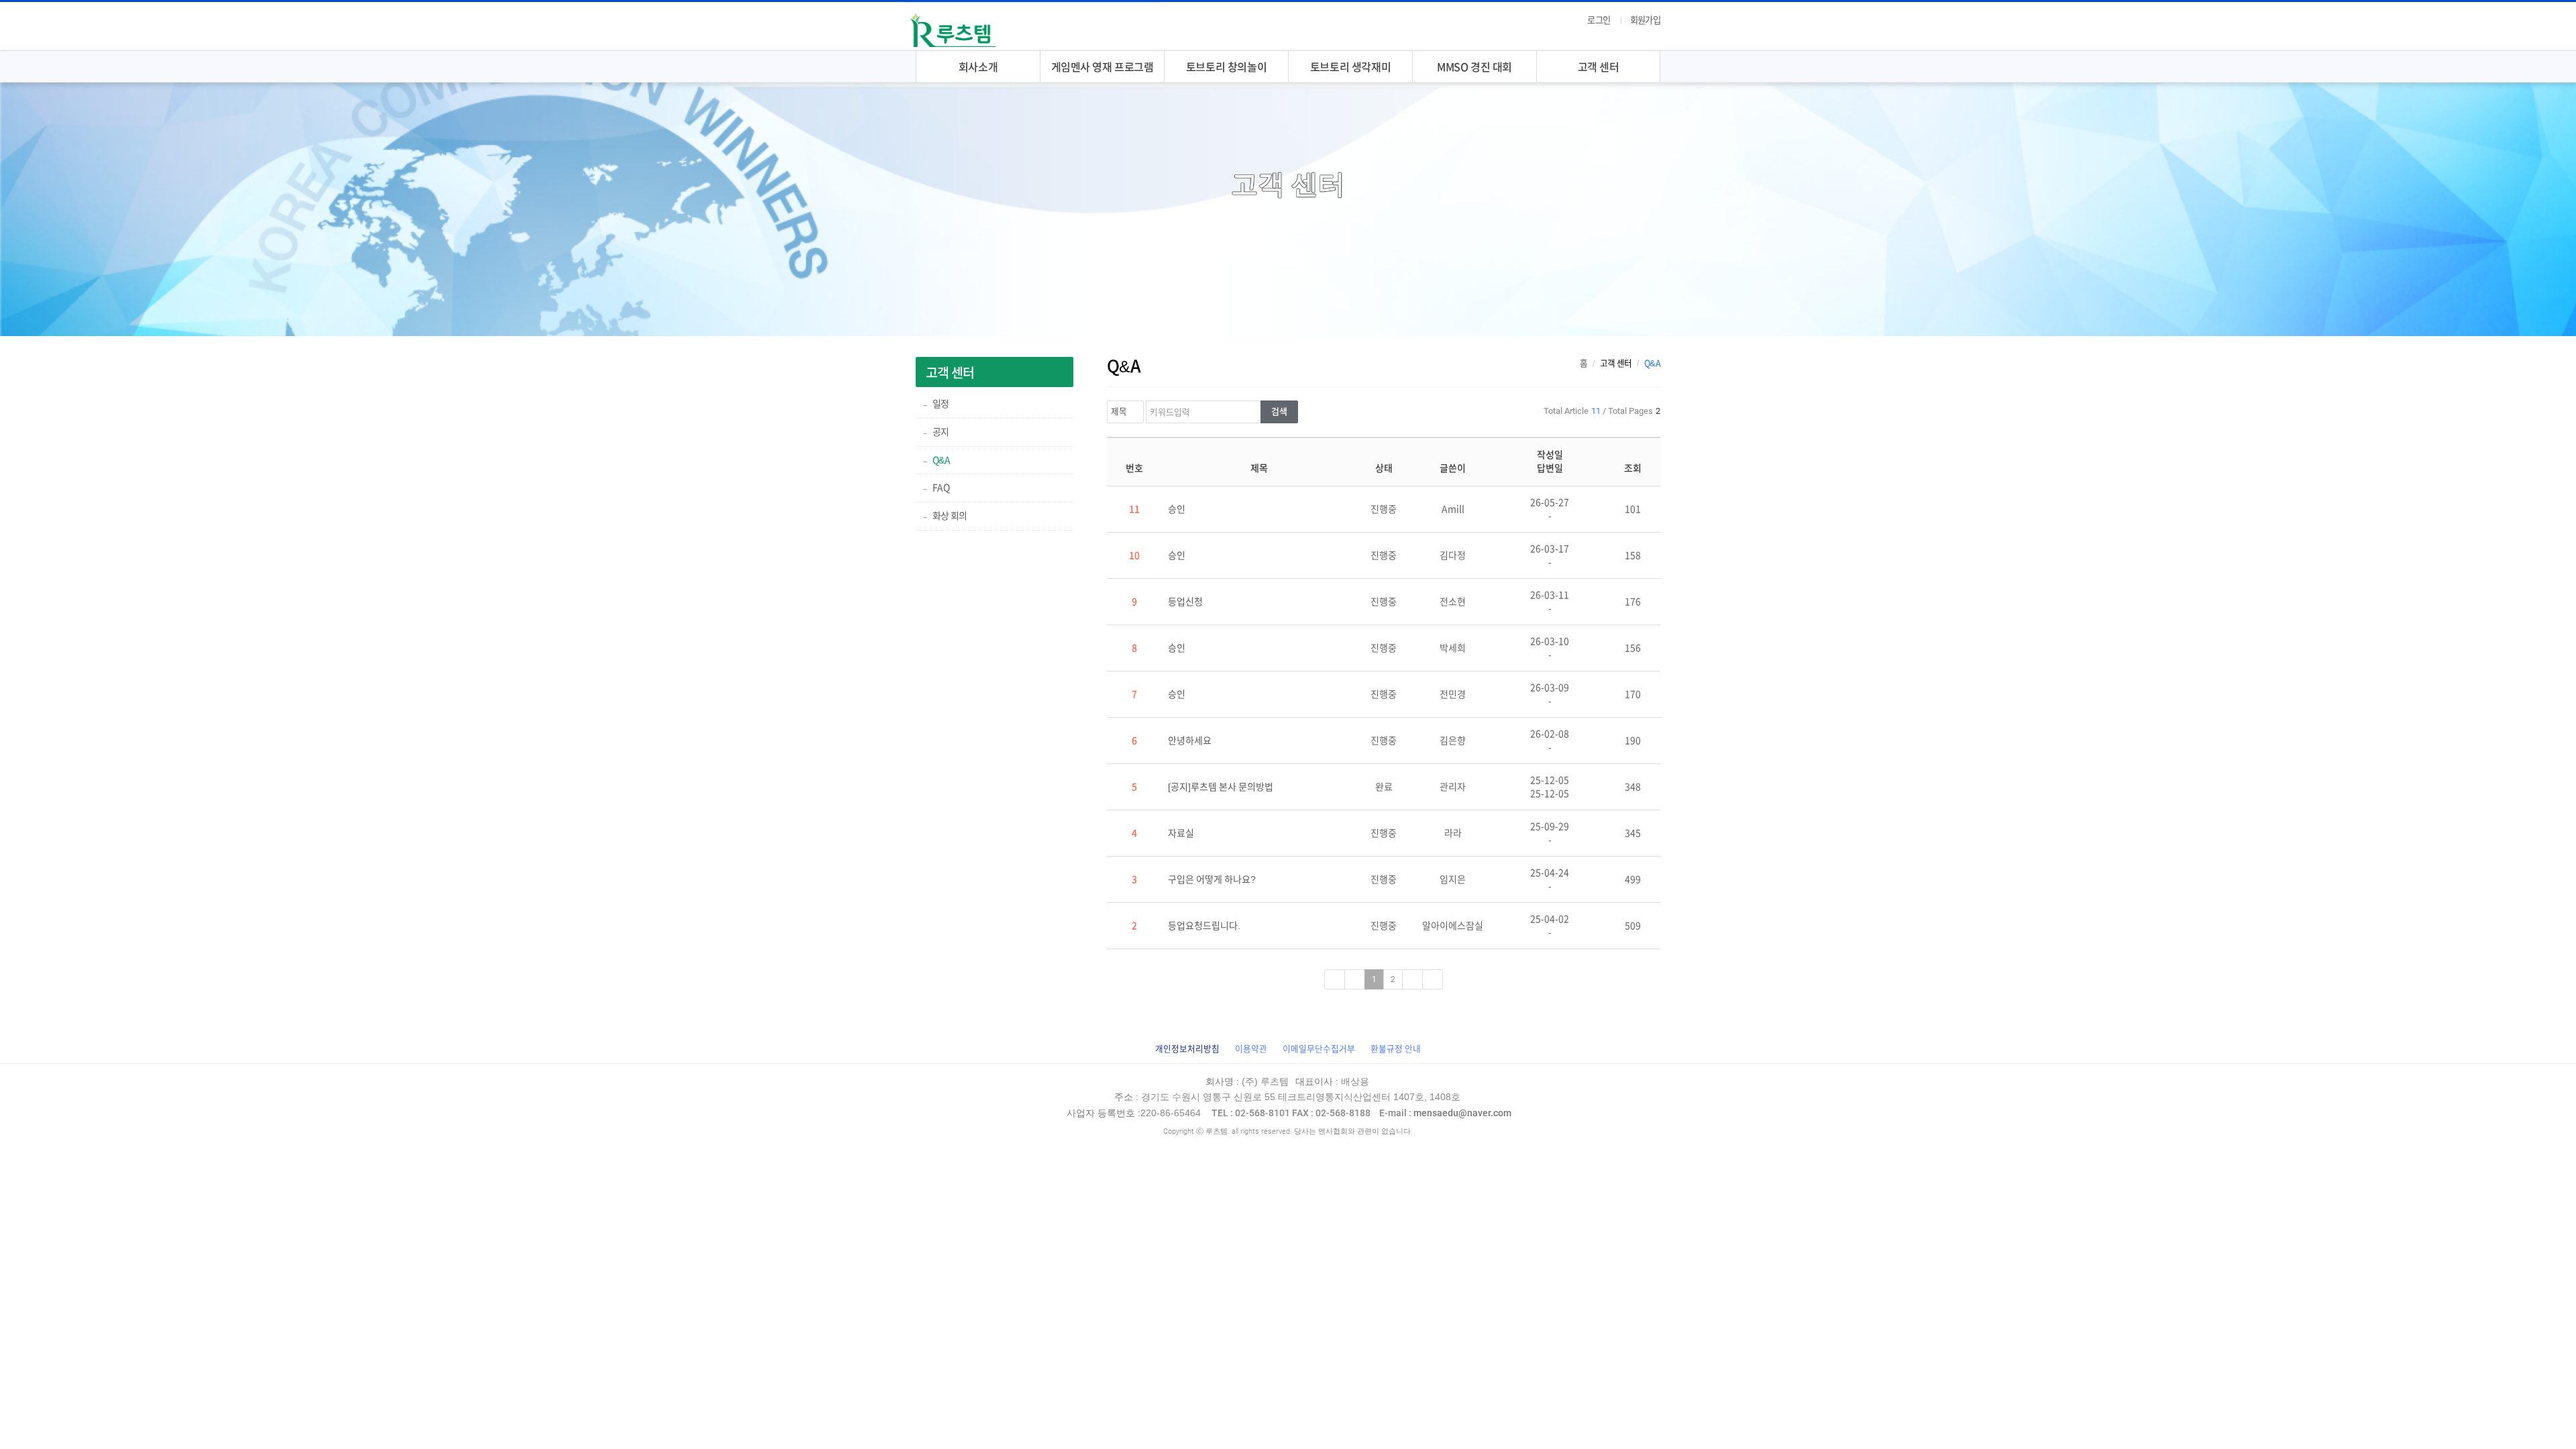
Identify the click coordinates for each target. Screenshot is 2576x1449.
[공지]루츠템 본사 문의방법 (1221, 787)
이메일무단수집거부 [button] (1319, 1049)
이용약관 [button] (1251, 1049)
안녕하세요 (1190, 741)
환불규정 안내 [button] (1396, 1049)
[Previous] (1355, 979)
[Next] (1412, 979)
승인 (1177, 509)
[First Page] (1335, 979)
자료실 (1181, 833)
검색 (1279, 412)
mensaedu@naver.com (1445, 1113)
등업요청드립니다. (1204, 926)
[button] (1187, 1049)
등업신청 (1185, 602)
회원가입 (1645, 20)
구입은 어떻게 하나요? (1212, 879)
